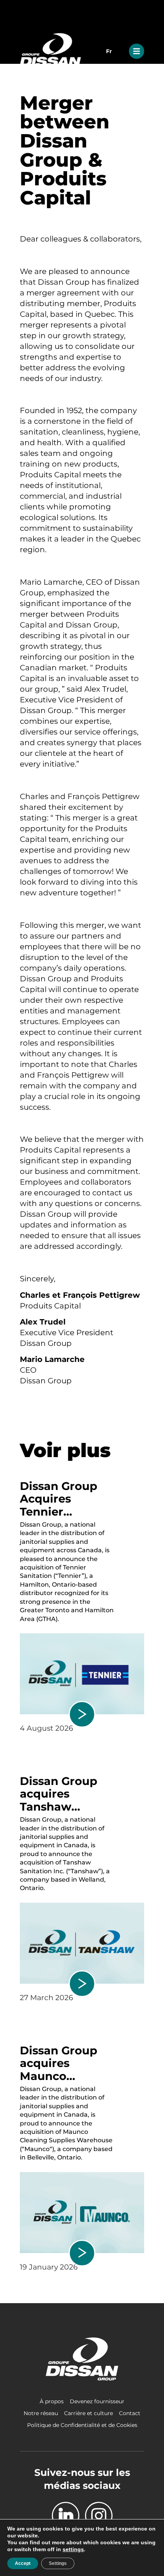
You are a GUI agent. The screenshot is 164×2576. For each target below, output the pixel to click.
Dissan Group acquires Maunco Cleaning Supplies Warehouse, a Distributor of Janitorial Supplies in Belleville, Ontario (59, 2063)
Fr (109, 51)
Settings (58, 2563)
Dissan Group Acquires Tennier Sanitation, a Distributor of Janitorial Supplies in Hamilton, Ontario (59, 1499)
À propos (52, 2401)
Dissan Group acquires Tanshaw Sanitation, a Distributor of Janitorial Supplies (59, 1794)
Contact (130, 2413)
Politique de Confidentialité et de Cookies (82, 2425)
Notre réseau (41, 2413)
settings (73, 2549)
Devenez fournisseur (97, 2401)
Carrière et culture (88, 2413)
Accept (23, 2563)
